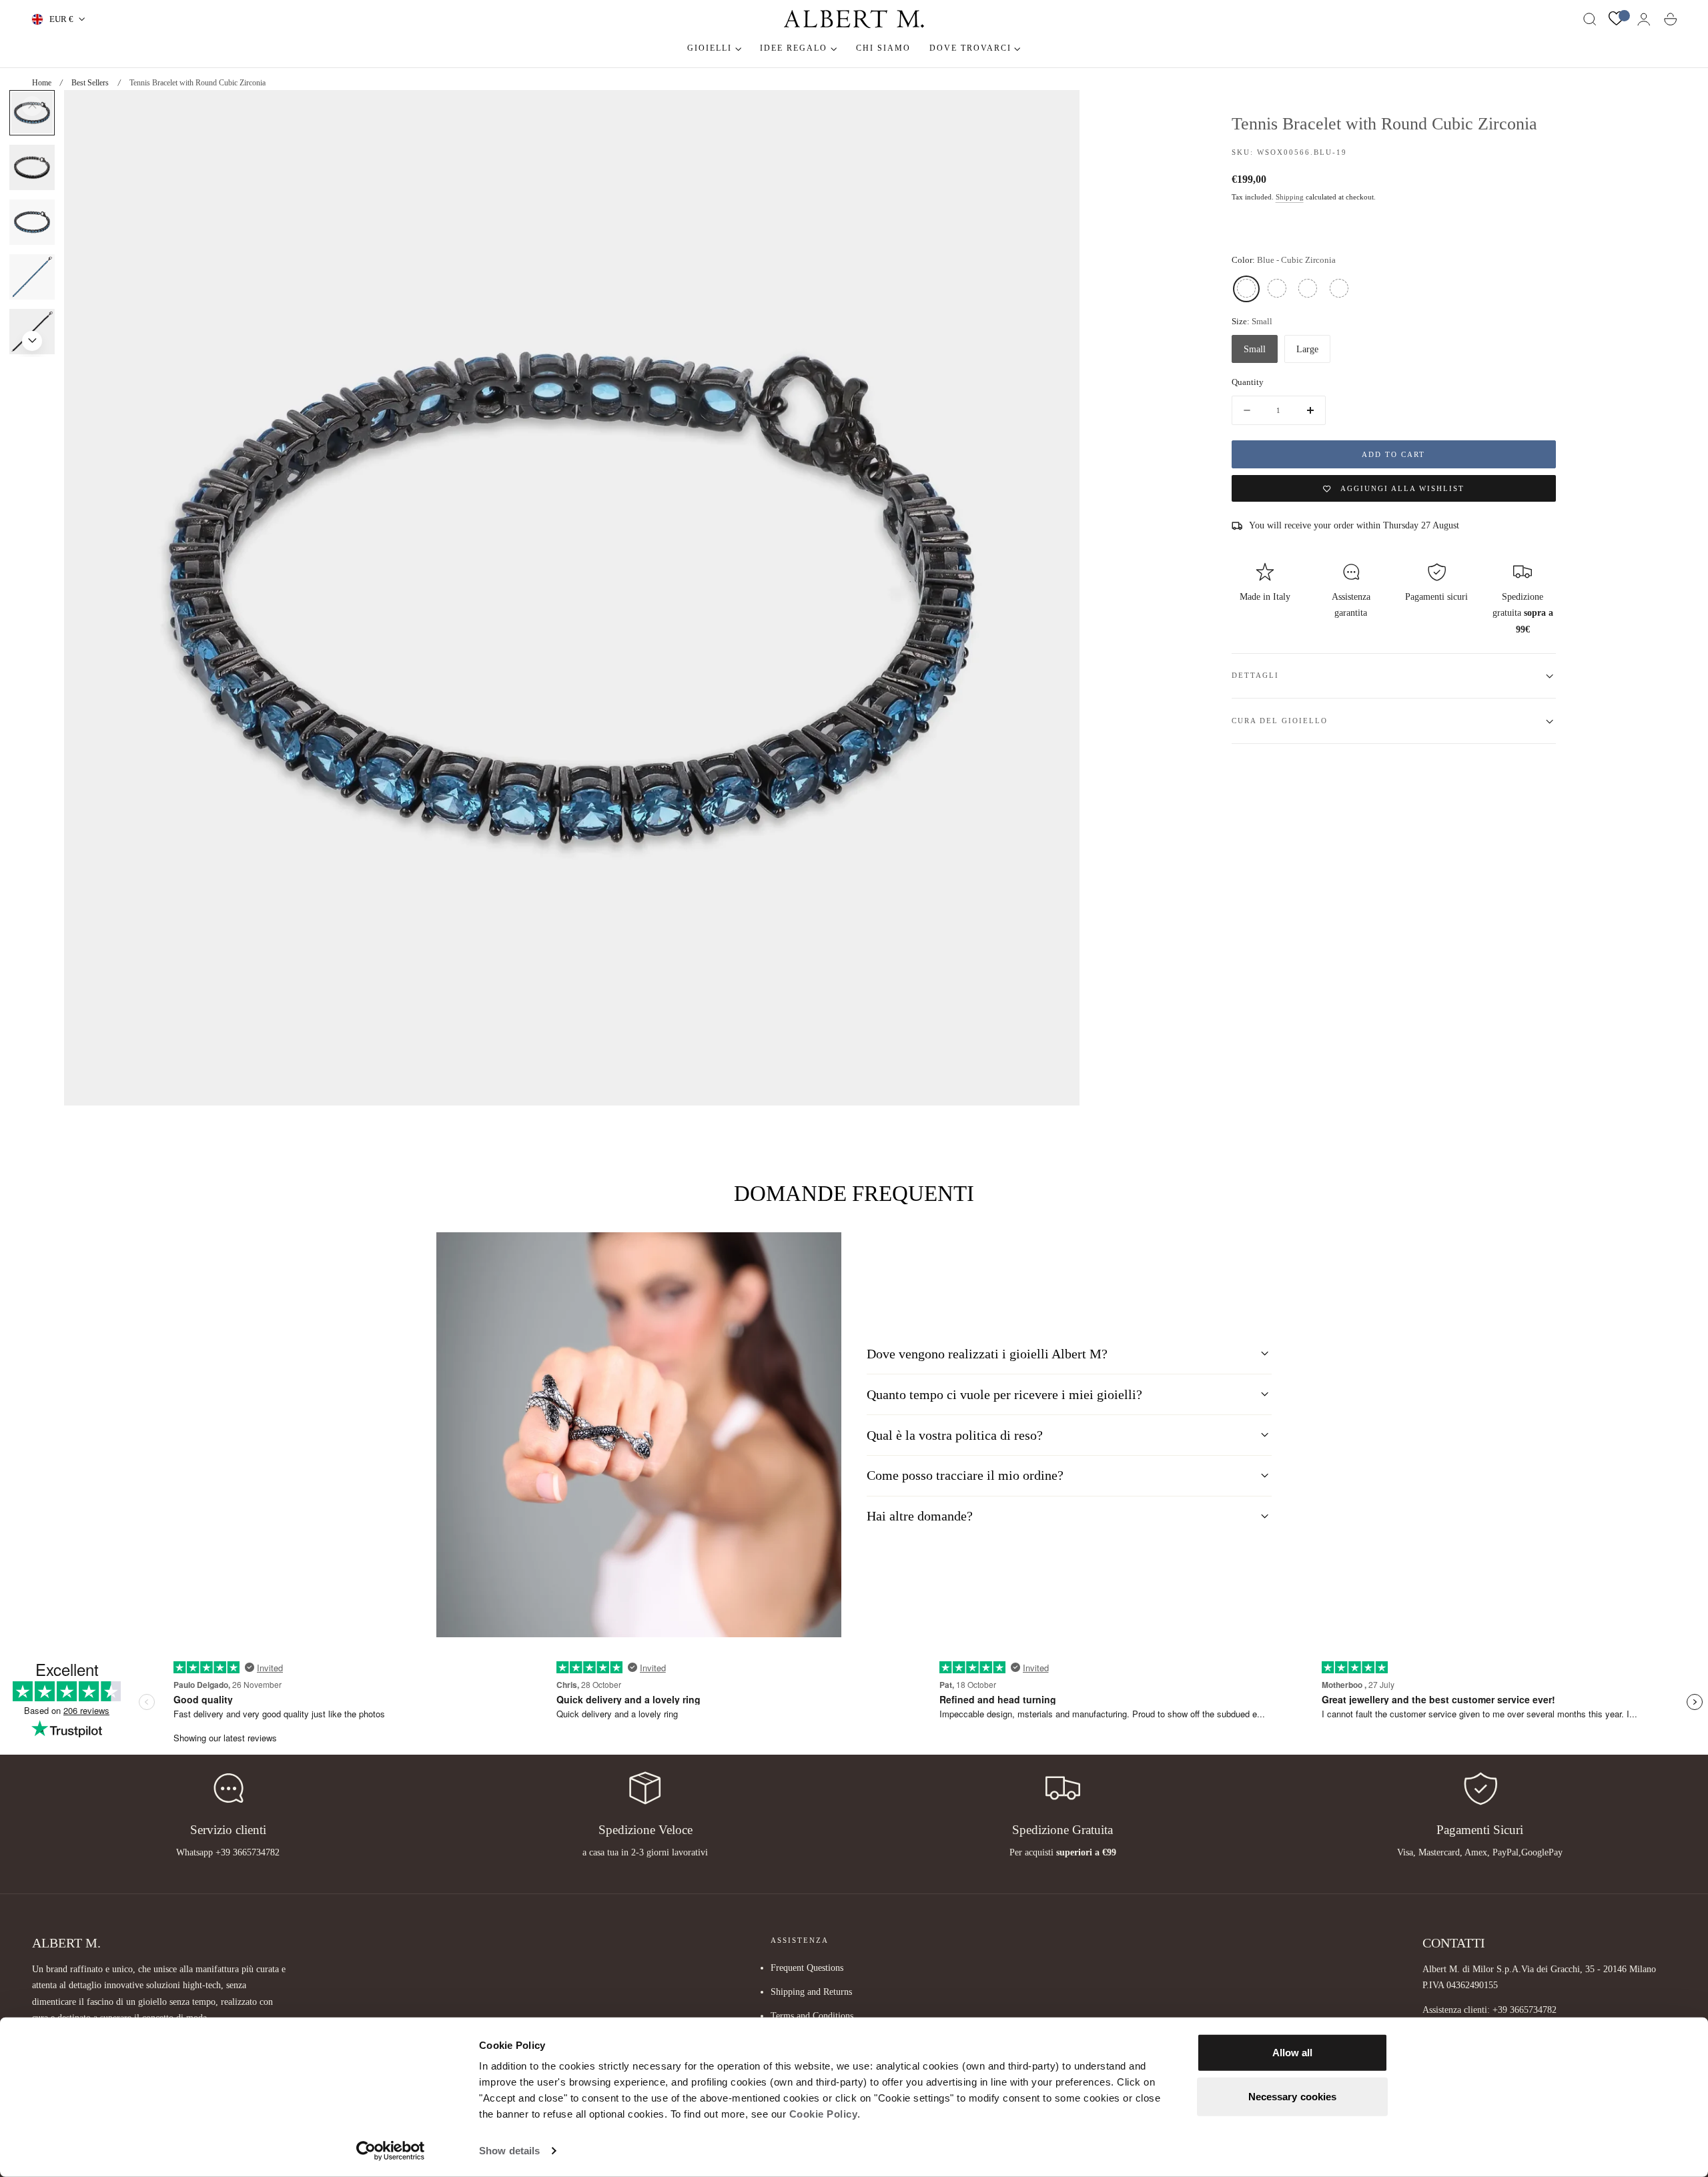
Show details (509, 2151)
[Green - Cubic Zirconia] (1308, 289)
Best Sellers (90, 83)
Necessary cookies (1293, 2096)
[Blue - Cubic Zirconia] (1246, 289)
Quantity (1248, 383)
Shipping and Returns (811, 1992)
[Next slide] (32, 341)
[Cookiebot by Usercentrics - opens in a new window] (391, 2151)
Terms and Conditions (812, 2016)
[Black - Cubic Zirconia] (1277, 289)
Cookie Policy (824, 2114)
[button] (1590, 19)
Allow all (1293, 2053)
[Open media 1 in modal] (1056, 113)
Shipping (1290, 198)
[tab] (32, 167)
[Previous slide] (32, 106)
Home (42, 83)
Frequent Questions (807, 1968)
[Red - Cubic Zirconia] (1339, 289)
